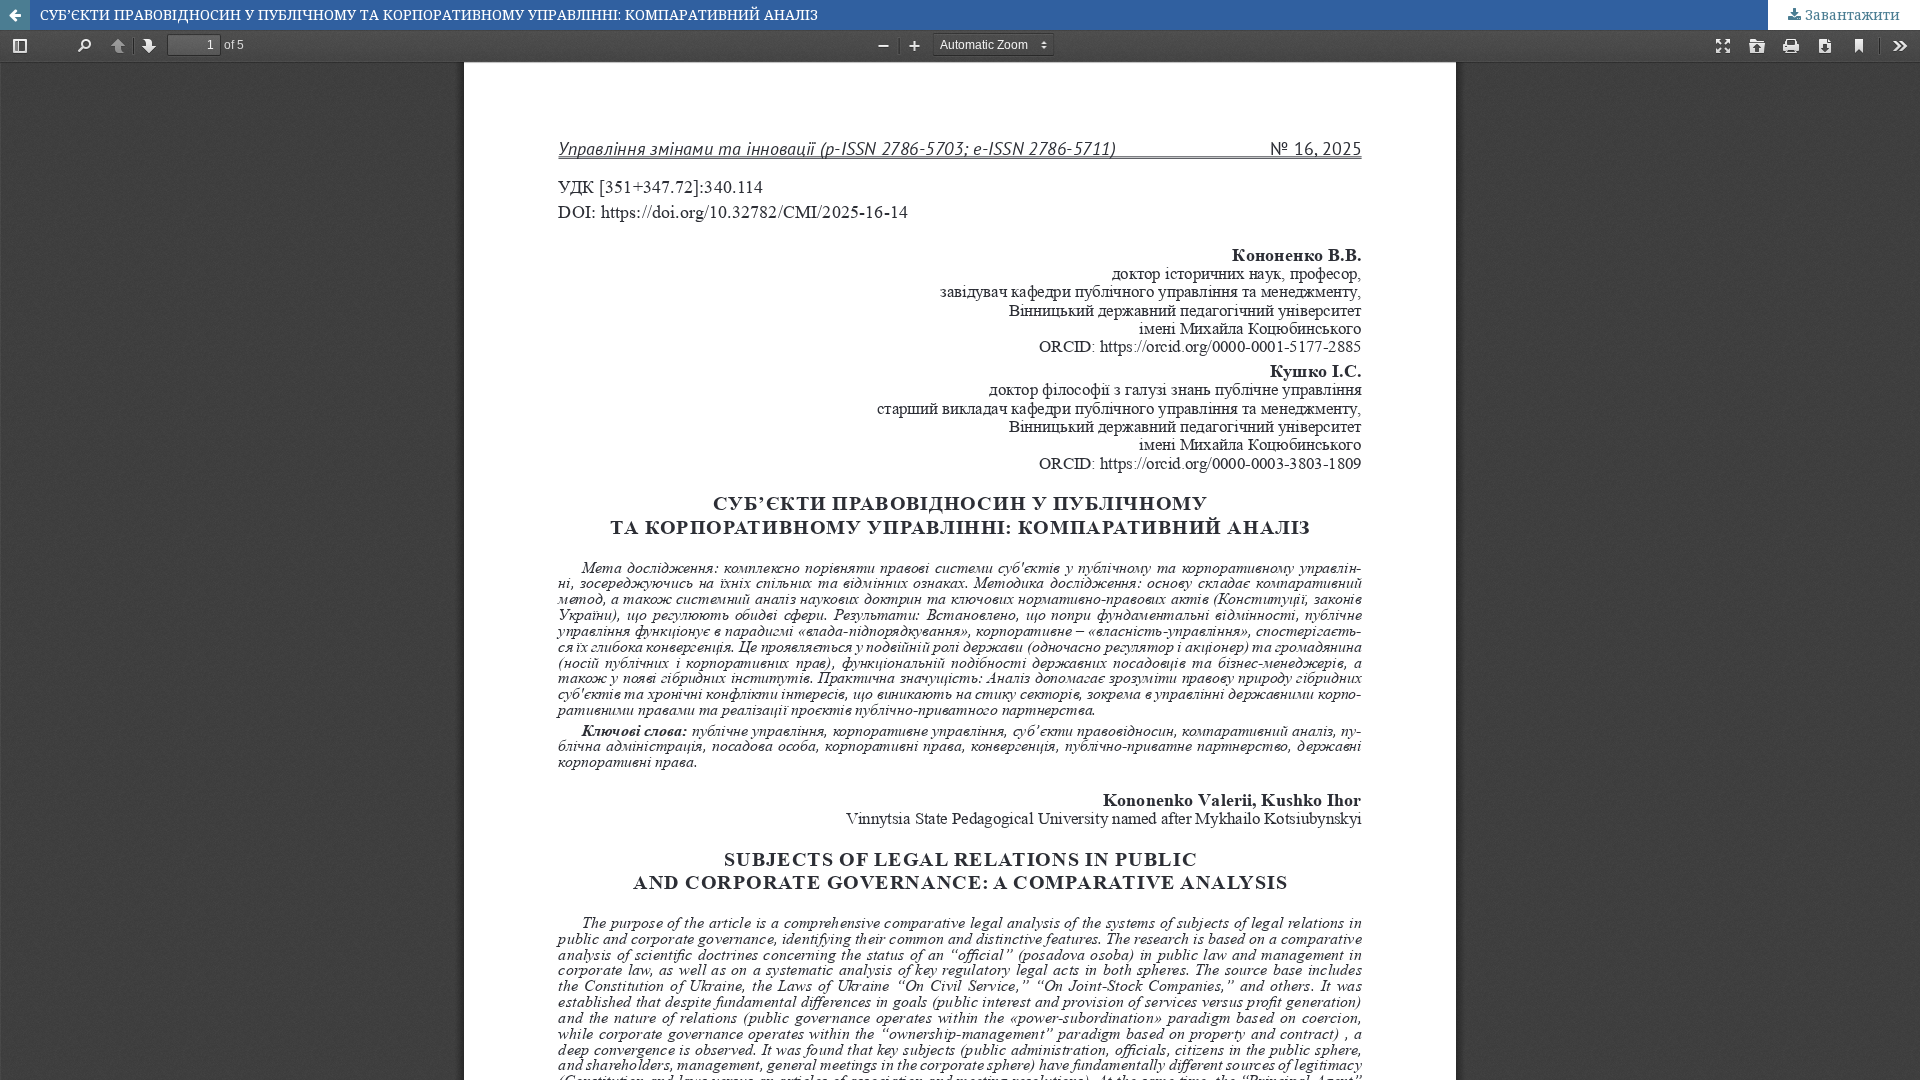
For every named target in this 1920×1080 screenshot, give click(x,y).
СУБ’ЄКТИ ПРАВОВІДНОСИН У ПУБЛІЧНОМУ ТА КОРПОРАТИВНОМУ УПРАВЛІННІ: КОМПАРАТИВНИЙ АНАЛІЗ (429, 14)
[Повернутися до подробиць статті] (15, 15)
